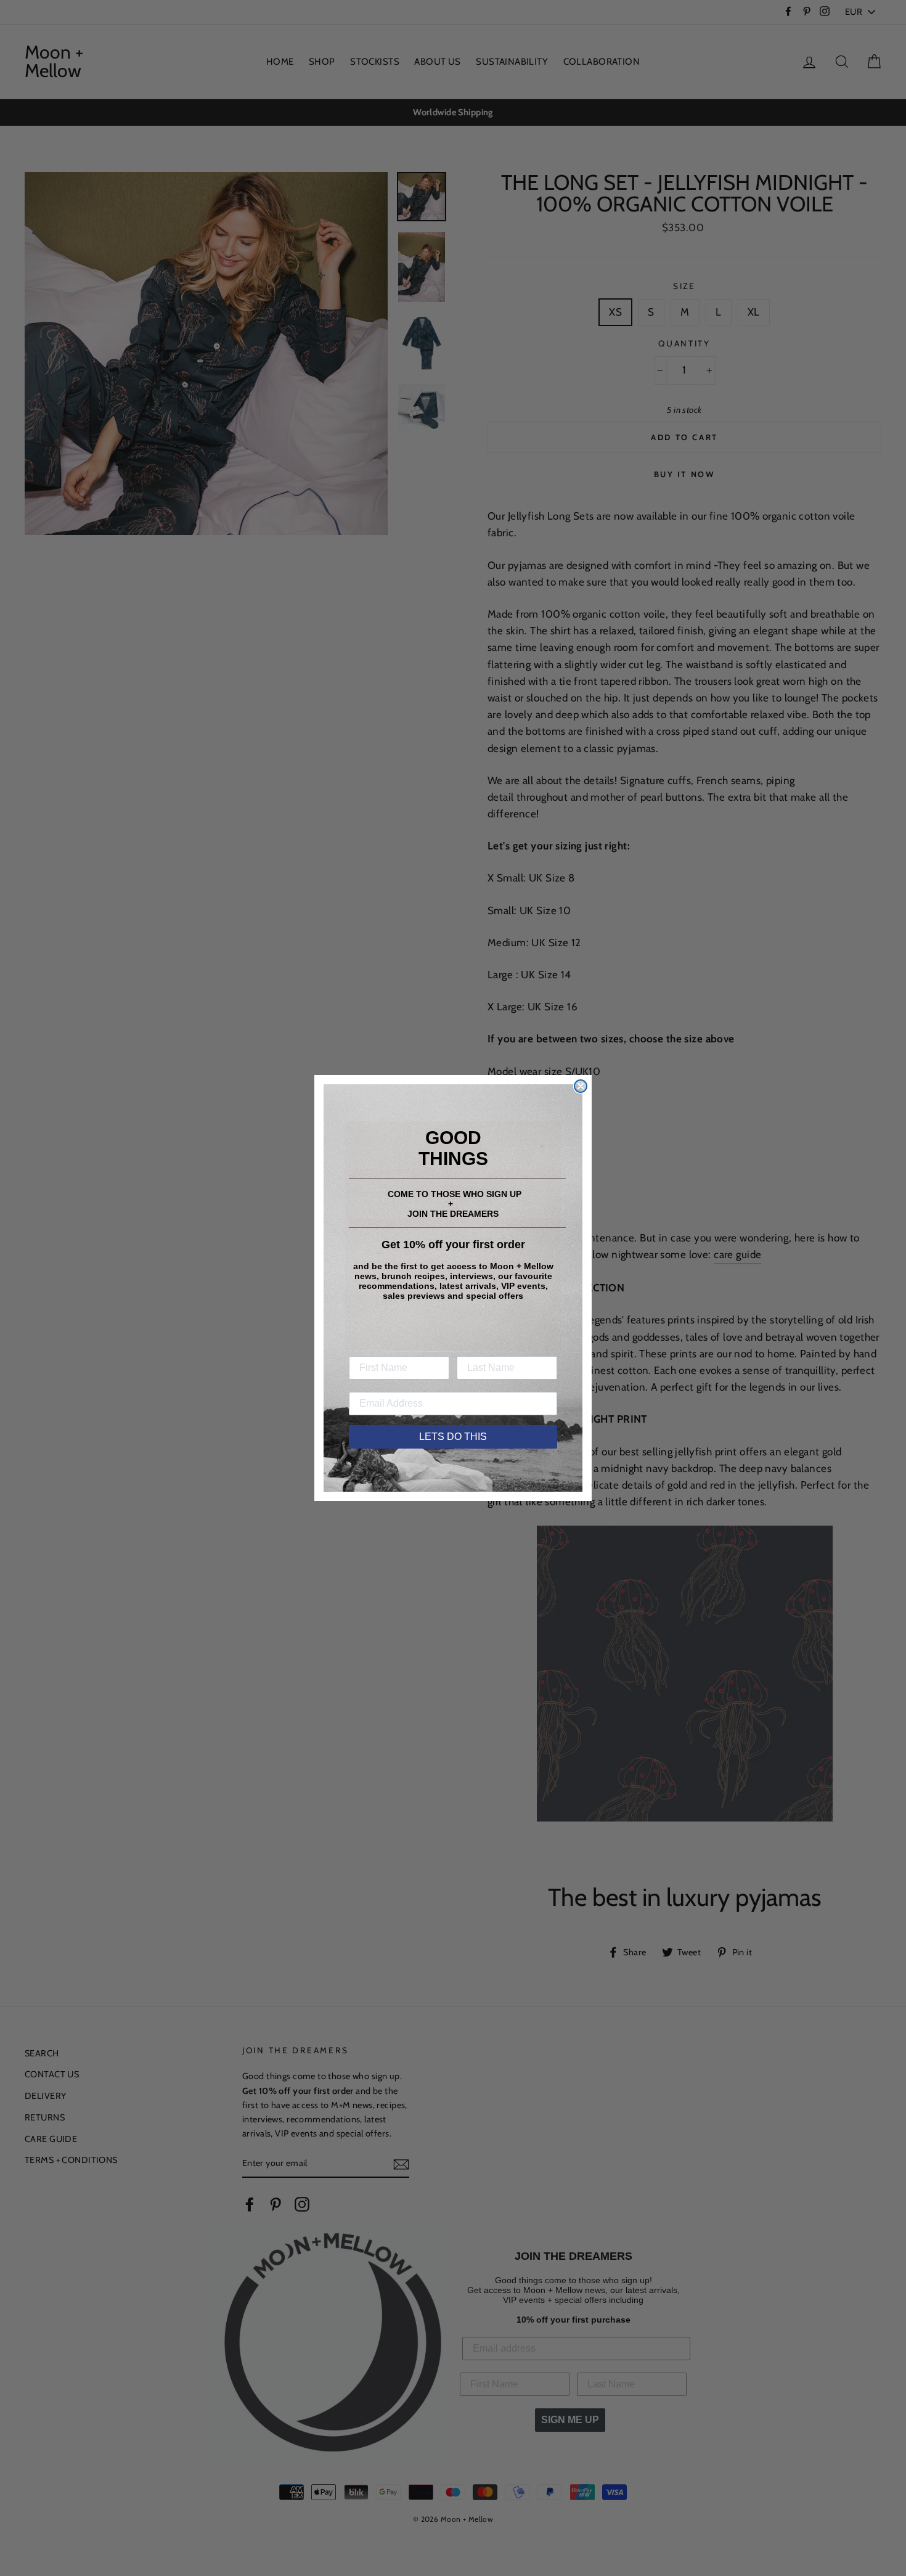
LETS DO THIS (453, 1437)
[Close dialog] (581, 1086)
